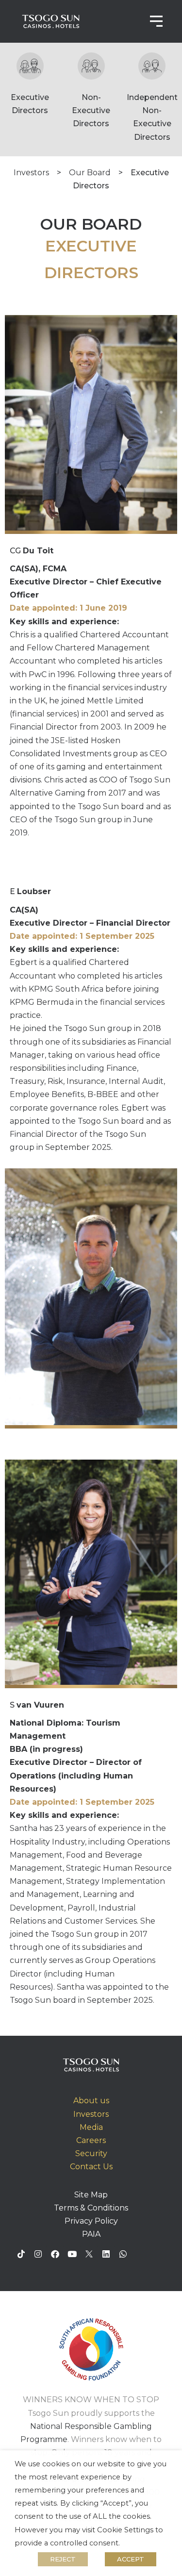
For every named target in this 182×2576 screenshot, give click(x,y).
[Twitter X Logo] (89, 2254)
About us (91, 2101)
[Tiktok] (21, 2254)
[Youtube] (72, 2254)
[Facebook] (55, 2254)
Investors (31, 173)
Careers (91, 2140)
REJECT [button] (63, 2559)
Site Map (91, 2195)
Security (91, 2153)
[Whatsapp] (123, 2254)
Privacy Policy (91, 2221)
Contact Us (91, 2167)
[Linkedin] (106, 2254)
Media (91, 2127)
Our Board (90, 173)
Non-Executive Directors (91, 110)
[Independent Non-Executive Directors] (152, 66)
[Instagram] (38, 2254)
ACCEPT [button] (131, 2559)
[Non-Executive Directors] (91, 66)
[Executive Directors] (30, 66)
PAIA (91, 2234)
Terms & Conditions (91, 2208)
